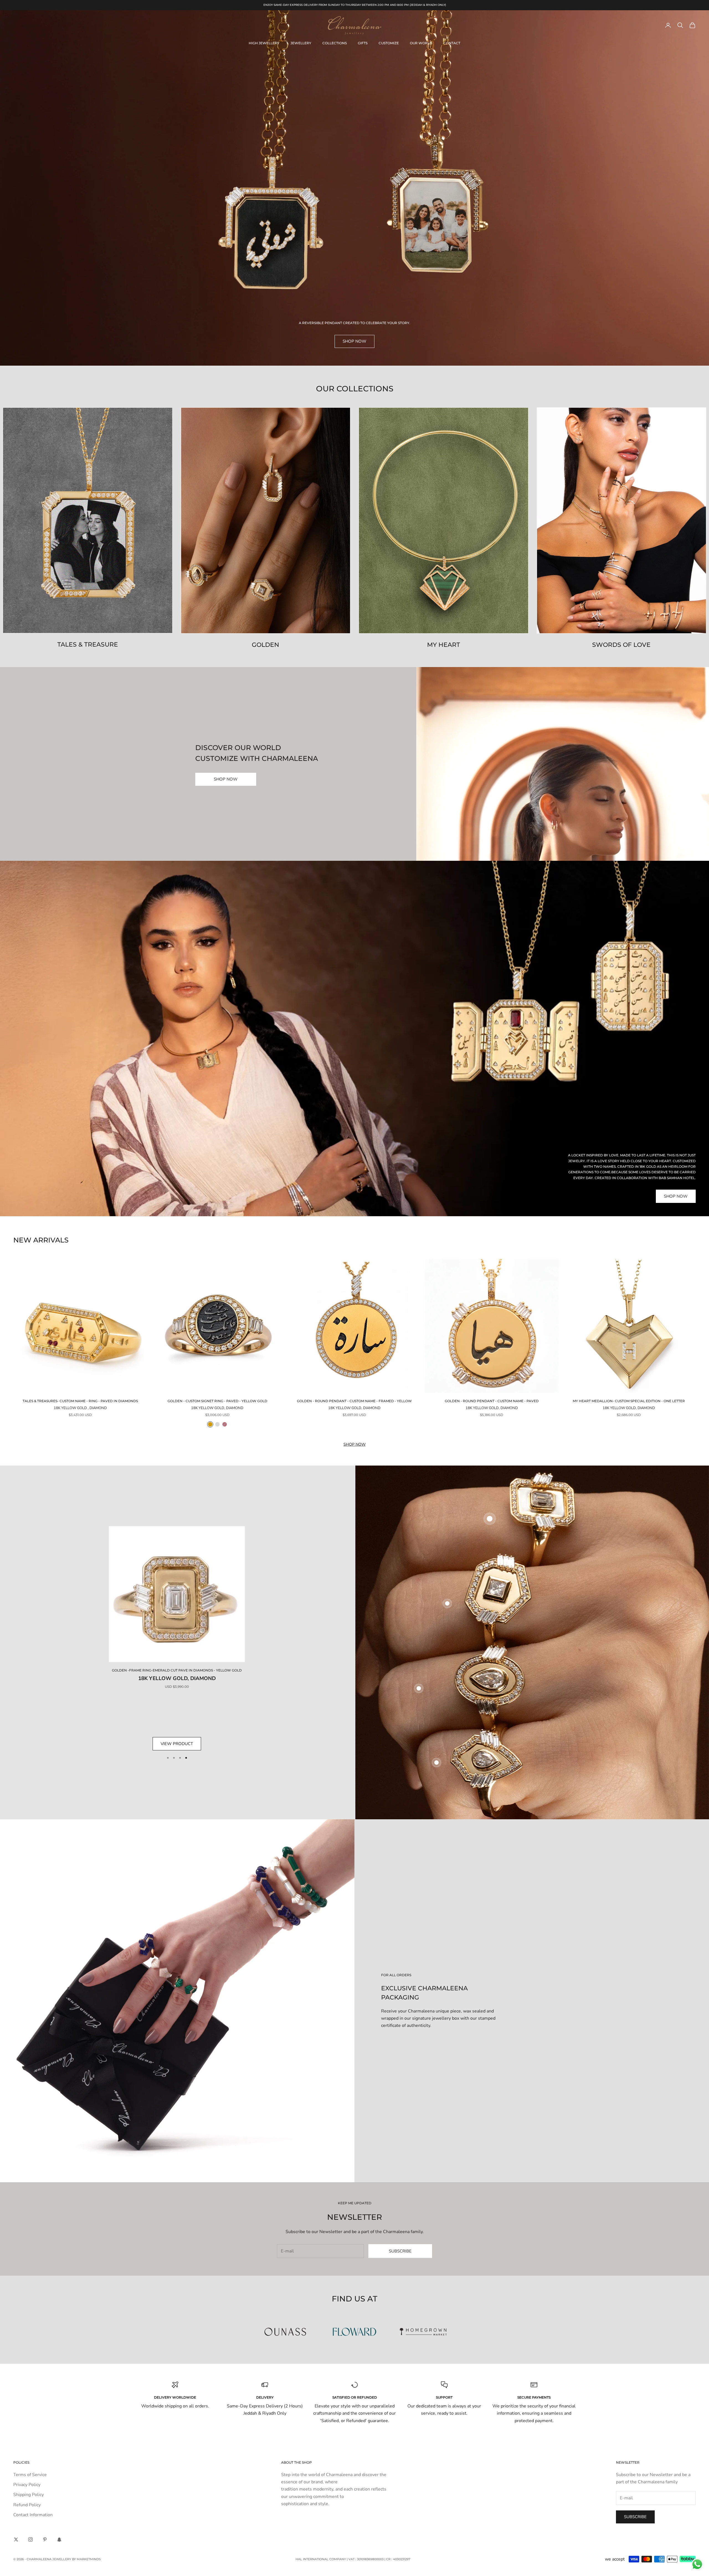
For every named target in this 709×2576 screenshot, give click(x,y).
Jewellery (301, 43)
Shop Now (354, 341)
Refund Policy (27, 2505)
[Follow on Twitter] (16, 2539)
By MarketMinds (86, 2559)
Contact (452, 43)
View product (177, 1744)
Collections (335, 43)
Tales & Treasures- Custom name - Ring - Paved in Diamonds (80, 1401)
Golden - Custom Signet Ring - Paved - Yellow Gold (217, 1401)
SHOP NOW (226, 779)
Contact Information (33, 2515)
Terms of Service (30, 2475)
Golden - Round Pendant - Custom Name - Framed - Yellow (354, 1401)
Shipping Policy (29, 2495)
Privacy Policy (27, 2485)
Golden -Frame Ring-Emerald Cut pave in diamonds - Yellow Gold (177, 1670)
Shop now (354, 1444)
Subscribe (400, 2251)
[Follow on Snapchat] (59, 2539)
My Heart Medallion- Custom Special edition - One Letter (629, 1401)
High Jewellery (264, 43)
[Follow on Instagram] (30, 2539)
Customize (389, 43)
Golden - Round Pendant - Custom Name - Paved (492, 1401)
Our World (421, 43)
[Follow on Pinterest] (45, 2539)
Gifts (363, 43)
